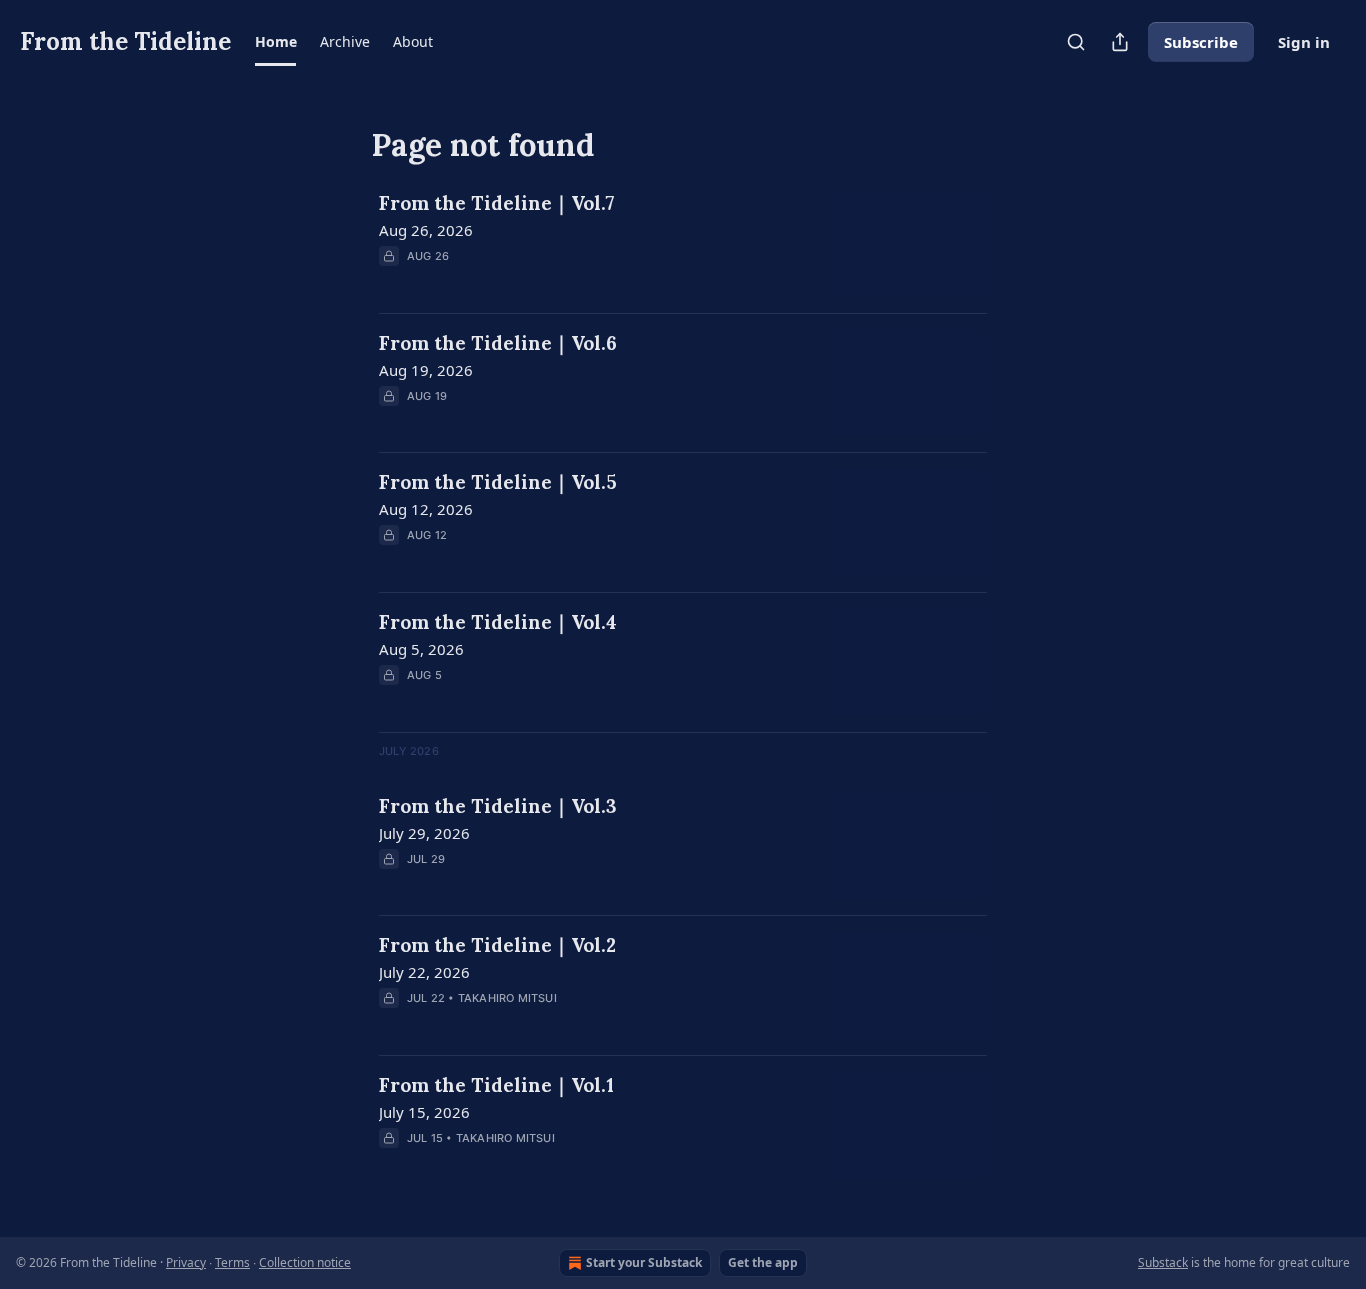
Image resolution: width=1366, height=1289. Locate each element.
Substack (1163, 1262)
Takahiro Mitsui (507, 998)
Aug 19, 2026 (426, 370)
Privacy (186, 1262)
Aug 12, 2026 (426, 509)
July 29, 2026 (424, 833)
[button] (275, 42)
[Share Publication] (1120, 42)
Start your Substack (644, 1262)
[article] (683, 243)
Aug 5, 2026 (421, 649)
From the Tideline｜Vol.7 (496, 203)
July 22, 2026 (424, 972)
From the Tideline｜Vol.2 (497, 945)
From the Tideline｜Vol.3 (498, 806)
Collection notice (305, 1262)
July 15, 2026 (424, 1112)
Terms (232, 1262)
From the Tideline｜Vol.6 (498, 343)
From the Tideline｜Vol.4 (498, 622)
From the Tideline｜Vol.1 (496, 1085)
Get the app (763, 1262)
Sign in (1304, 42)
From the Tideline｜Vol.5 (498, 482)
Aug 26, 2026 (426, 230)
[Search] (1076, 42)
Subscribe (1201, 42)
